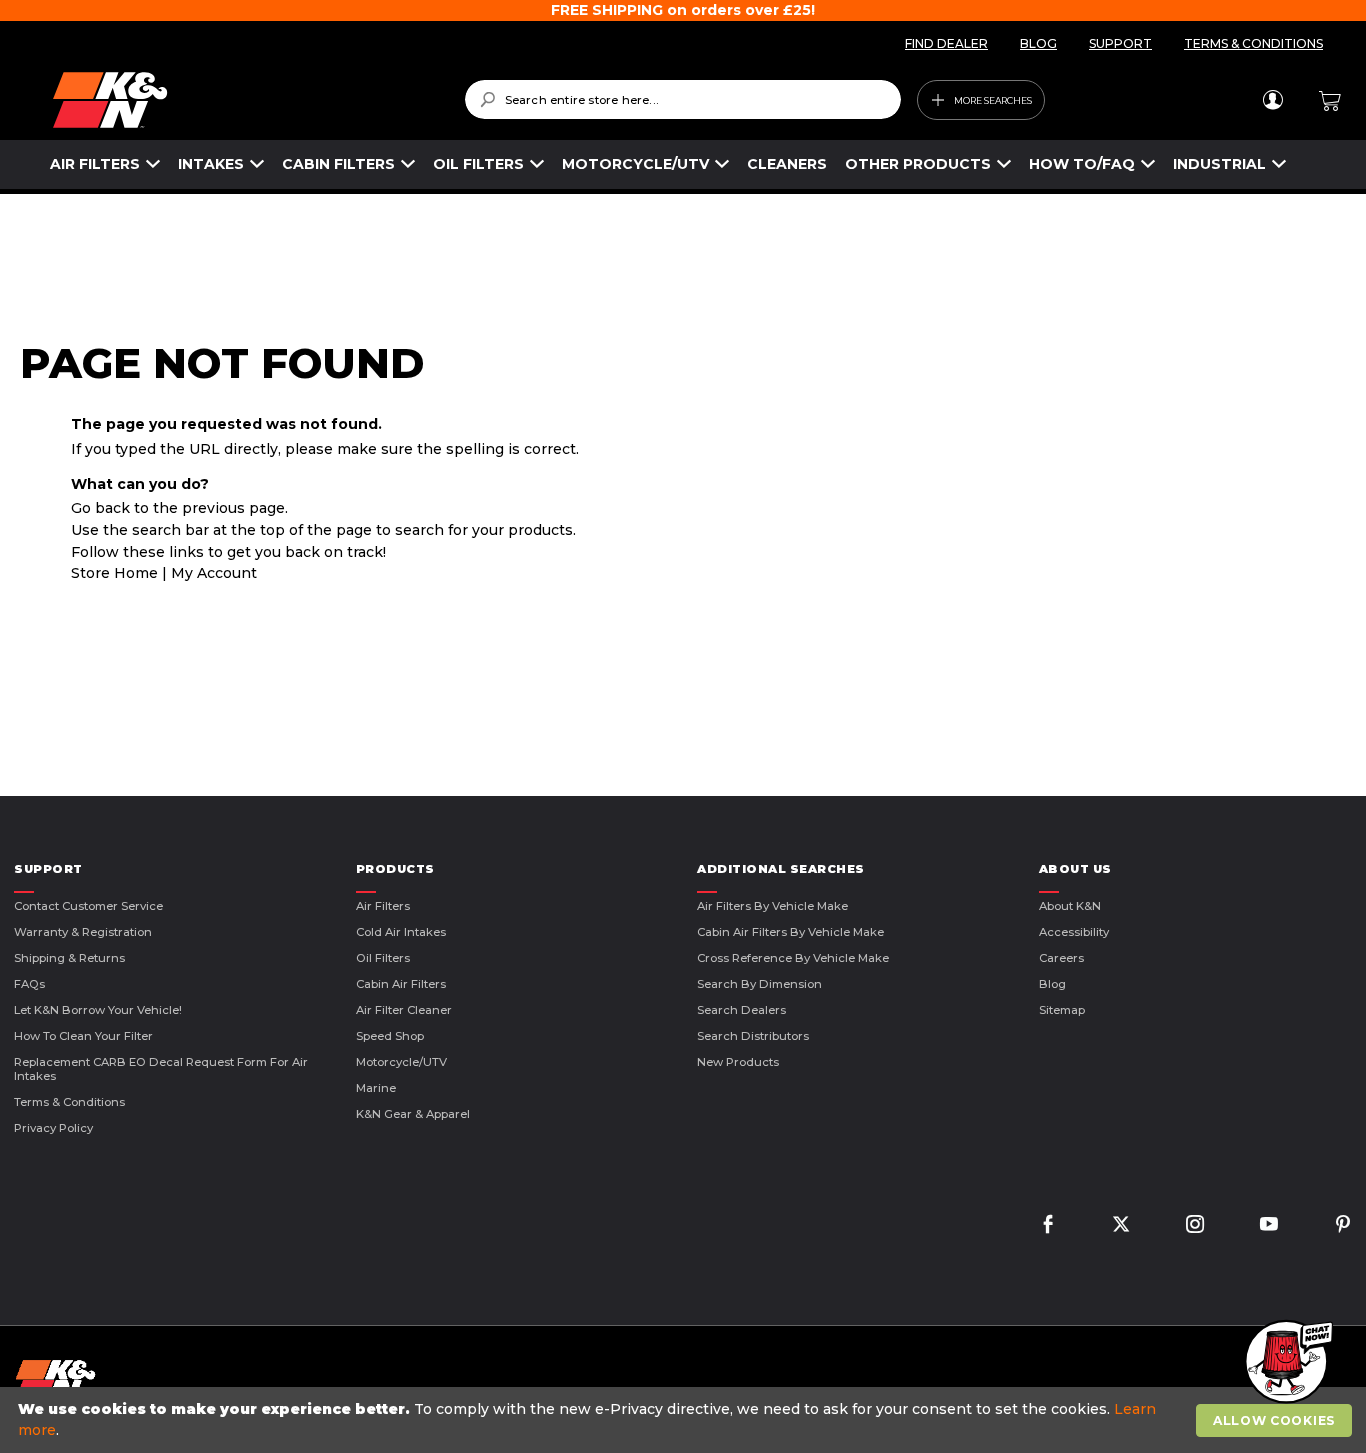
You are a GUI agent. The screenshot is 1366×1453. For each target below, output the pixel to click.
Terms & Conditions (69, 1102)
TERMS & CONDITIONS (1253, 43)
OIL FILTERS (478, 164)
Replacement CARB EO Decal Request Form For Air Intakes (161, 1069)
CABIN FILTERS (338, 164)
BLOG (1038, 43)
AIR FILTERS (95, 164)
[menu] (668, 164)
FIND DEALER (946, 43)
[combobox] (683, 99)
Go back (100, 508)
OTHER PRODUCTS (918, 164)
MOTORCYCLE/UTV (635, 164)
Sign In (1272, 100)
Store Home (114, 573)
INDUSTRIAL (1219, 164)
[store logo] (244, 100)
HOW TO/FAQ (1082, 164)
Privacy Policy (53, 1128)
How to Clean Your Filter (83, 1036)
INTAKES (211, 164)
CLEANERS (787, 164)
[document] (685, 1420)
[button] (1286, 1363)
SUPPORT (1120, 43)
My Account (214, 573)
